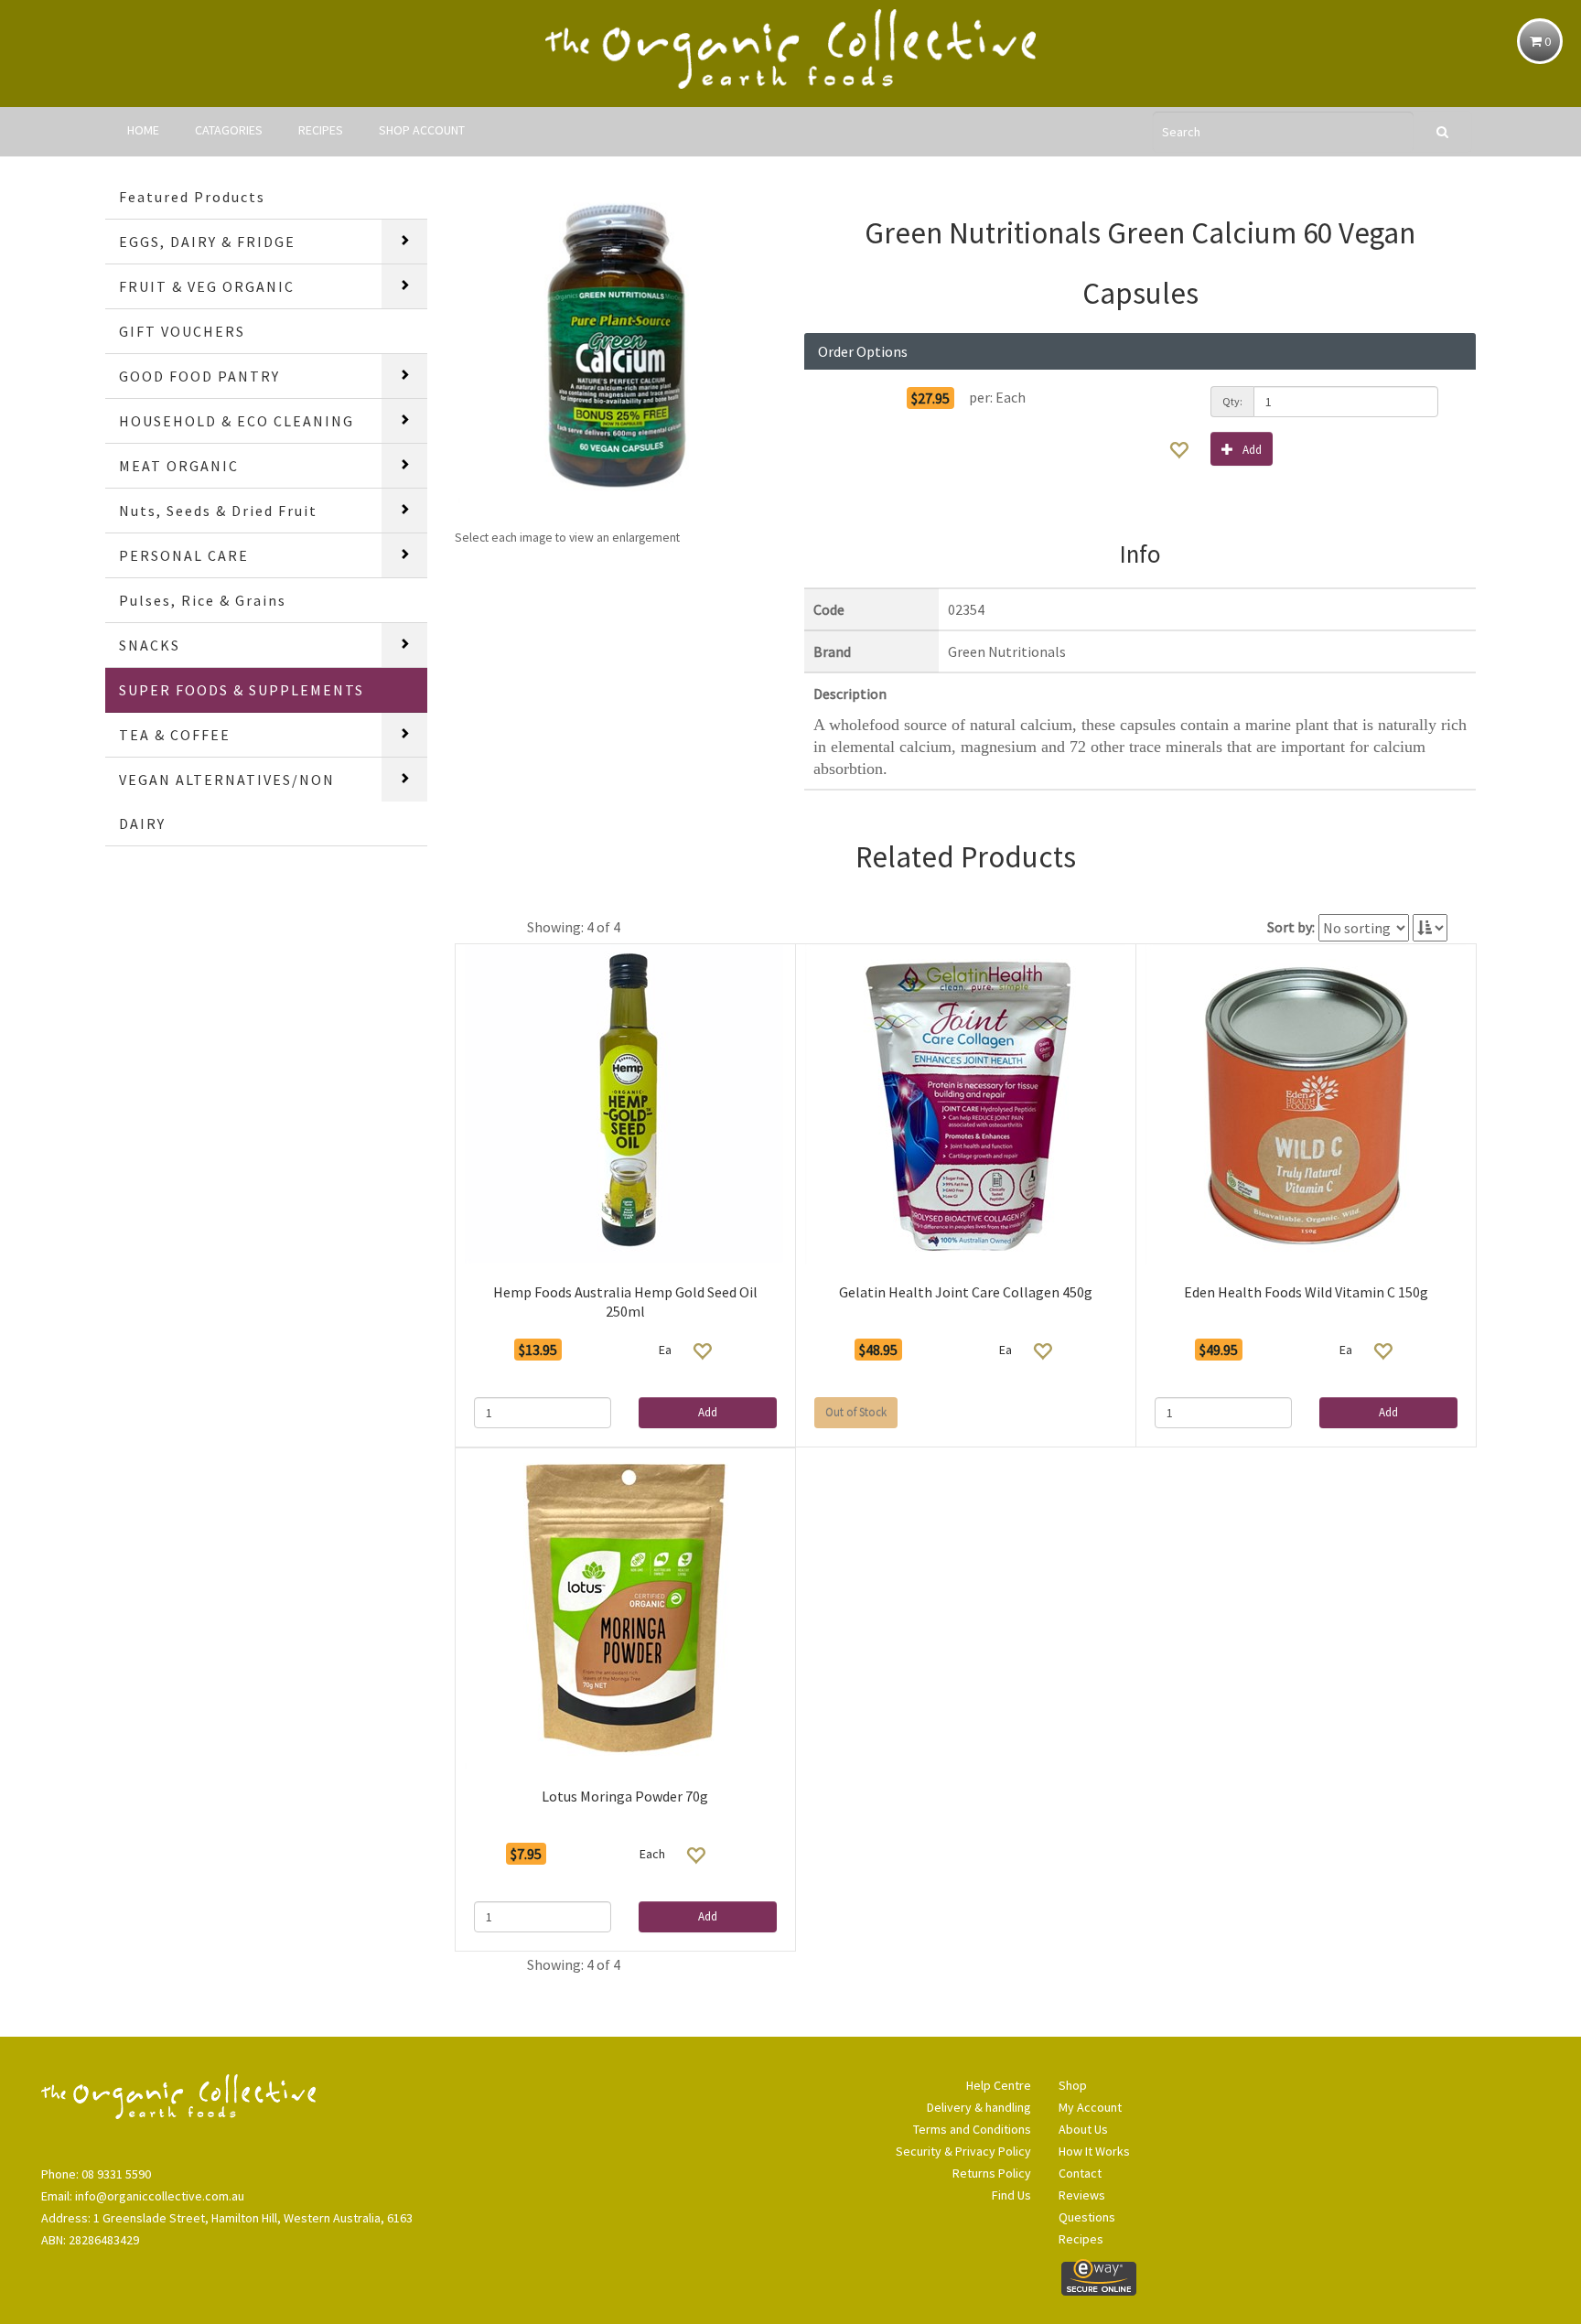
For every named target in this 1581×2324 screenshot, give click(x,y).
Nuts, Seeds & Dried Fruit (218, 511)
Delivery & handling (979, 2107)
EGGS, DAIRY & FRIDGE (207, 242)
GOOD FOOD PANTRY (199, 376)
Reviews (1082, 2195)
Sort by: (1291, 927)
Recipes (1081, 2239)
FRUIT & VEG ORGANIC (207, 286)
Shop (1073, 2085)
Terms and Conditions (972, 2129)
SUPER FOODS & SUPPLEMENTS (242, 690)
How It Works (1094, 2151)
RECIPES (321, 130)
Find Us (1011, 2195)
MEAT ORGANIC (179, 466)
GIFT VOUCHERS (182, 331)
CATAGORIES (229, 130)
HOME (143, 130)
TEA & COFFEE (175, 735)
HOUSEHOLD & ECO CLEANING (237, 421)
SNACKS (150, 645)
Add (1252, 450)
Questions (1087, 2217)
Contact (1080, 2173)
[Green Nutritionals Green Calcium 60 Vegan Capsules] (616, 346)
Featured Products (192, 197)
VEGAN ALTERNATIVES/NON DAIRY (227, 802)
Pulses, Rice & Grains (203, 600)
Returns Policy (992, 2173)
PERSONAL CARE (184, 555)
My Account (1090, 2107)
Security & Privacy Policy (963, 2151)
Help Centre (999, 2085)
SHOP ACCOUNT (422, 130)
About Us (1083, 2129)
